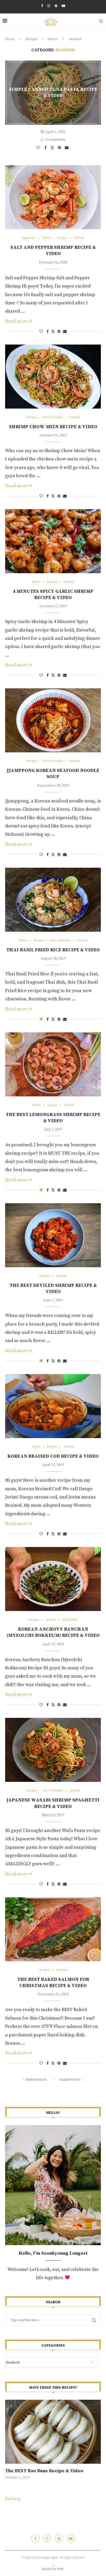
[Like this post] (39, 148)
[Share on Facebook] (46, 148)
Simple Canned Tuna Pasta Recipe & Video (53, 93)
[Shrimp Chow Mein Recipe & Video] (53, 377)
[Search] (101, 21)
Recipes (32, 39)
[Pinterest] (56, 6)
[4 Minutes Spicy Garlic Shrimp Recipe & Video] (53, 541)
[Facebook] (42, 6)
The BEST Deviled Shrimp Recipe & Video (53, 1289)
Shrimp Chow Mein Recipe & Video (53, 427)
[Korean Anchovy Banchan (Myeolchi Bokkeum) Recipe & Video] (53, 1579)
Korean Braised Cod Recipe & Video (53, 1456)
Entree (53, 39)
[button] (12, 2439)
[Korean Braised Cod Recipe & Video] (53, 1406)
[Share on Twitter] (53, 147)
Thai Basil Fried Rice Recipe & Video (53, 950)
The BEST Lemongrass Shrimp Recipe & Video (53, 1118)
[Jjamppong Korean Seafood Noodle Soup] (53, 720)
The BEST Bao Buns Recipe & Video (44, 2471)
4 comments (55, 140)
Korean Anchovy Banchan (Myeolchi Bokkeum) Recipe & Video (53, 1632)
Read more (17, 321)
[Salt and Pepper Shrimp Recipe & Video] (53, 197)
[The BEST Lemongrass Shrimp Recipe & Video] (53, 1064)
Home (10, 39)
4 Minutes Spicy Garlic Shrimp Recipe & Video (53, 595)
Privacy (13, 2499)
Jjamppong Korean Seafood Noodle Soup (53, 774)
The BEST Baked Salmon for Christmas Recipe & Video (53, 1983)
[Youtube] (63, 6)
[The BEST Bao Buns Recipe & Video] (53, 2432)
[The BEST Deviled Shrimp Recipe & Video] (53, 1235)
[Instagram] (49, 6)
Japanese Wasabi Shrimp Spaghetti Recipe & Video (53, 1803)
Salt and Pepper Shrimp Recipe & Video (53, 250)
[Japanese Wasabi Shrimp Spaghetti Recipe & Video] (53, 1750)
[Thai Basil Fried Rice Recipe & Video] (53, 900)
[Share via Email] (67, 148)
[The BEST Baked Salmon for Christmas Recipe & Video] (53, 1929)
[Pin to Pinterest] (60, 148)
